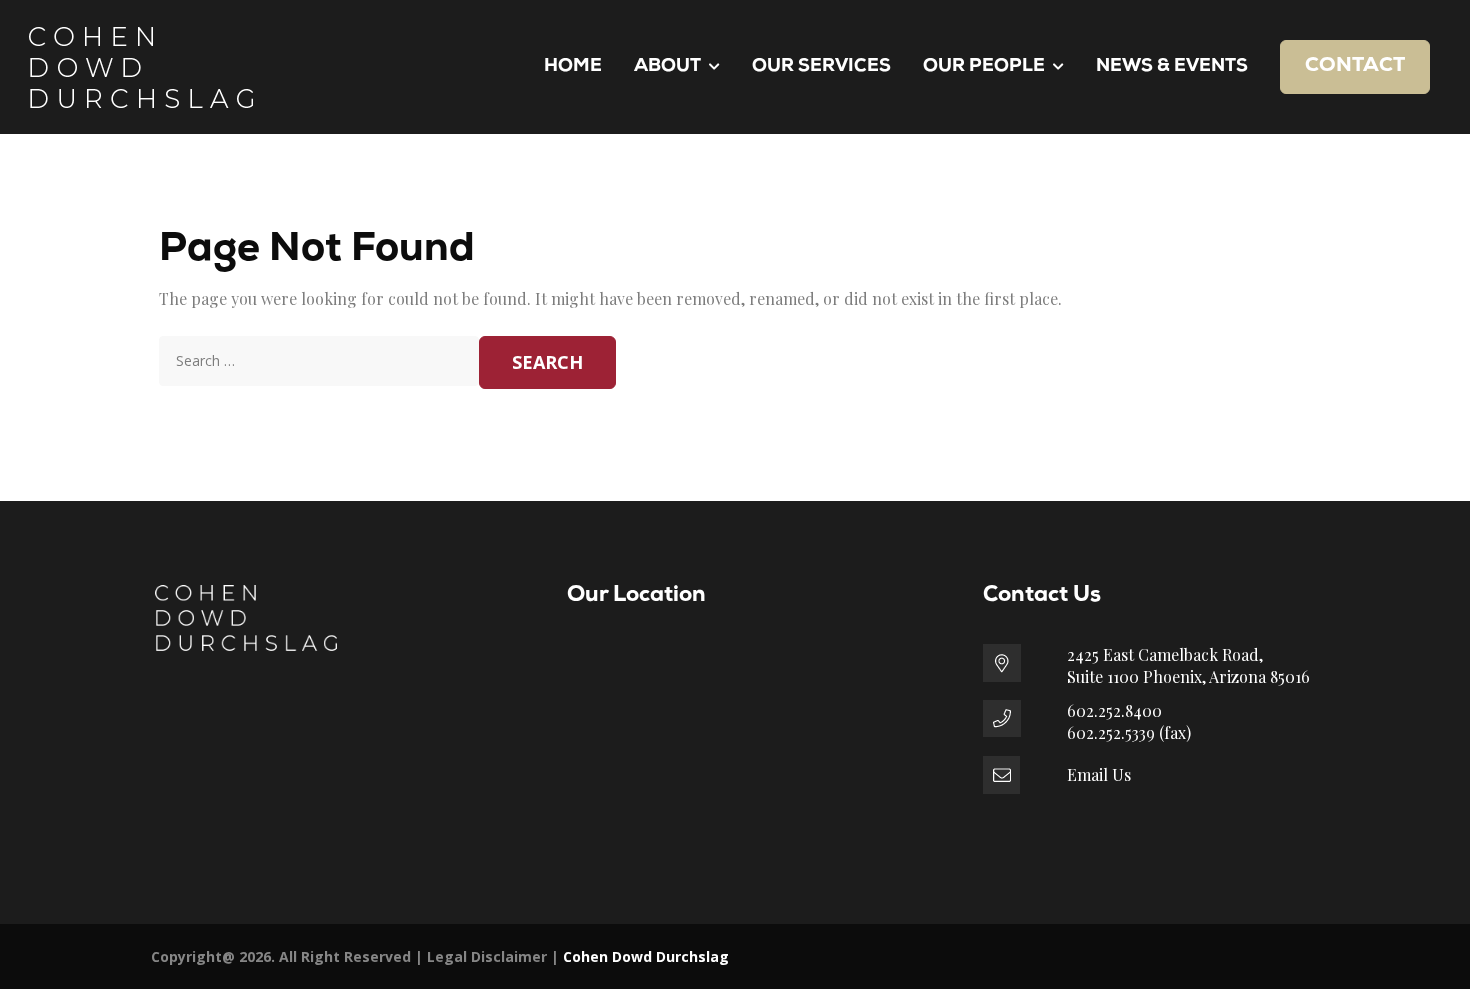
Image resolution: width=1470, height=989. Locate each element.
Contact (1355, 66)
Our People (984, 67)
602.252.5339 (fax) (1129, 732)
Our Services (821, 67)
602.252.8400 (1114, 710)
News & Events (1172, 67)
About (667, 67)
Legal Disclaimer (487, 956)
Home (573, 67)
